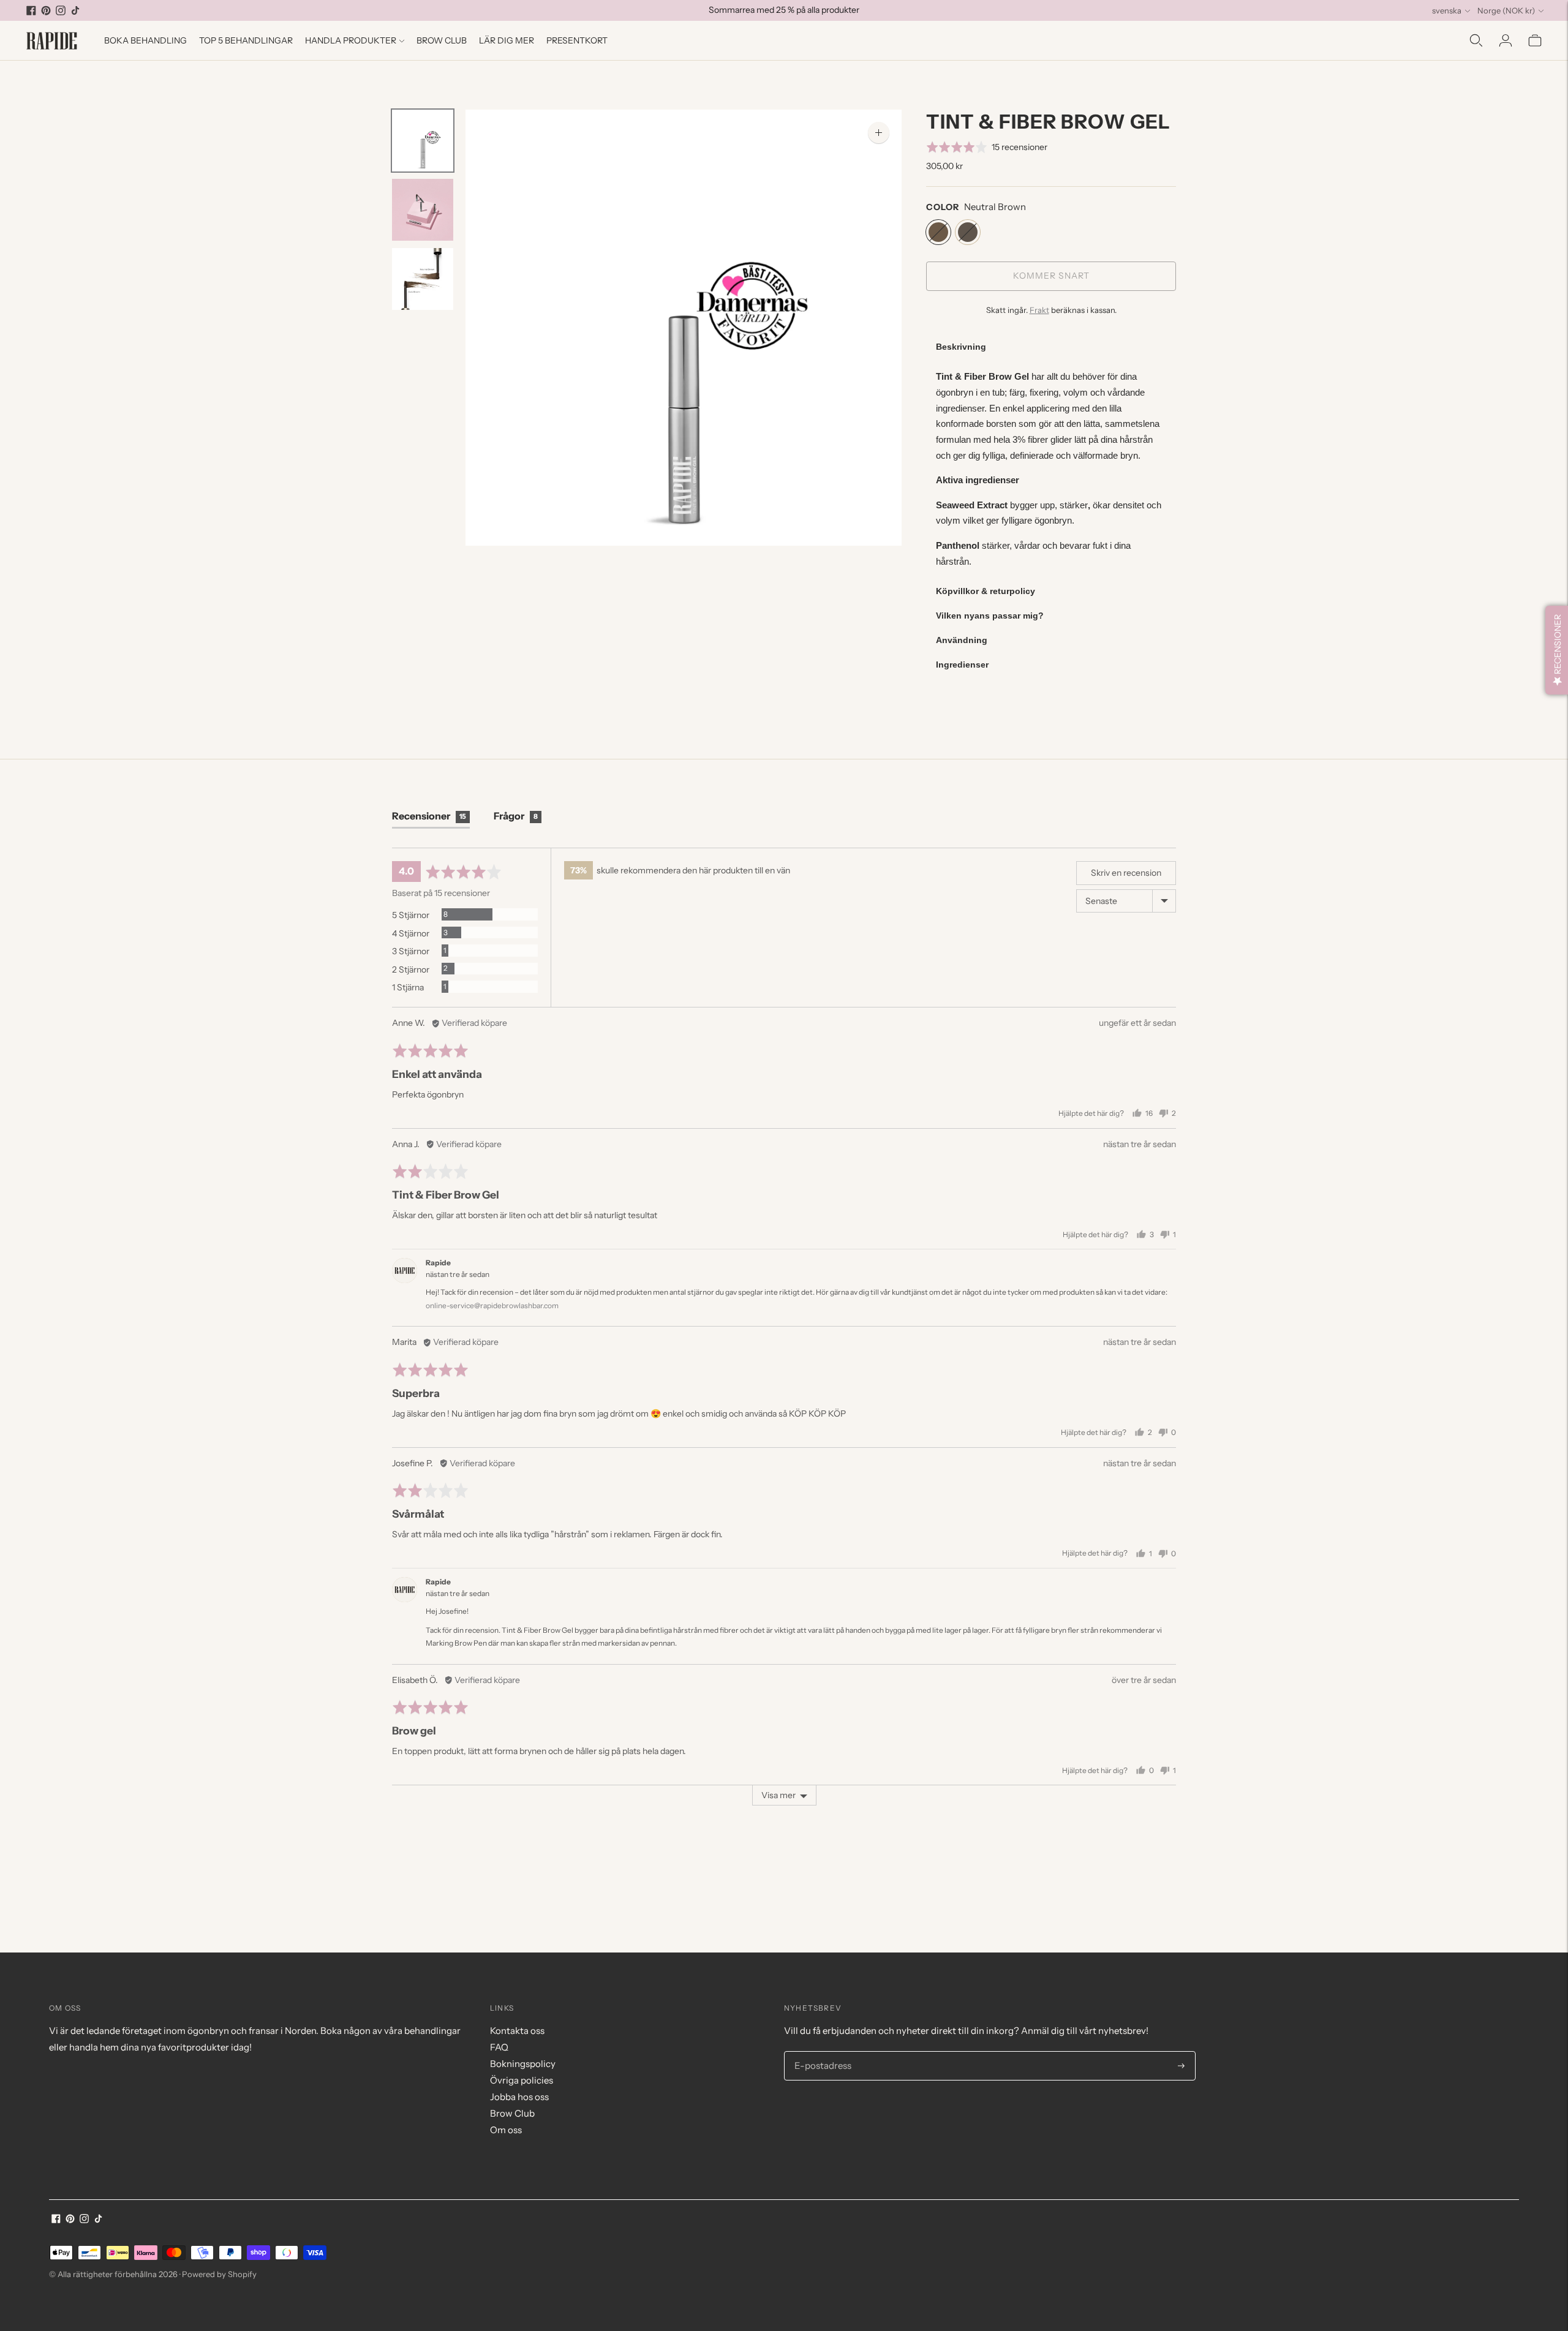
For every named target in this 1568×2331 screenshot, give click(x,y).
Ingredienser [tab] (962, 665)
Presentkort (577, 40)
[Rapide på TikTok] (75, 10)
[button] (987, 147)
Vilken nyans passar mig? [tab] (990, 616)
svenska (1447, 10)
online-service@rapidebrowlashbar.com (492, 1305)
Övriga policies (522, 2080)
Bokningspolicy (523, 2064)
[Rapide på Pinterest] (46, 10)
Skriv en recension (1126, 873)
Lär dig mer (507, 40)
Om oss (506, 2130)
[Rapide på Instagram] (61, 10)
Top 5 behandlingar (246, 40)
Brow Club (442, 40)
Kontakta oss (517, 2031)
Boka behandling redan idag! (784, 15)
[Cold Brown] (968, 232)
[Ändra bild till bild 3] (423, 279)
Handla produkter (351, 40)
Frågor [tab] (516, 816)
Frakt (1039, 310)
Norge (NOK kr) (1506, 10)
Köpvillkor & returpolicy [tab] (986, 591)
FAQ (499, 2047)
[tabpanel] (1051, 469)
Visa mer (778, 1795)
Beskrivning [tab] (961, 347)
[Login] (1506, 40)
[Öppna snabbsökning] (1476, 40)
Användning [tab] (962, 640)
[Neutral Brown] (938, 232)
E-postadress (821, 2052)
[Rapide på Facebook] (31, 10)
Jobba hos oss (519, 2097)
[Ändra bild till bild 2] (423, 210)
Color (943, 207)
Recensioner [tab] (429, 816)
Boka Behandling (145, 40)
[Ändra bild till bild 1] (423, 141)
